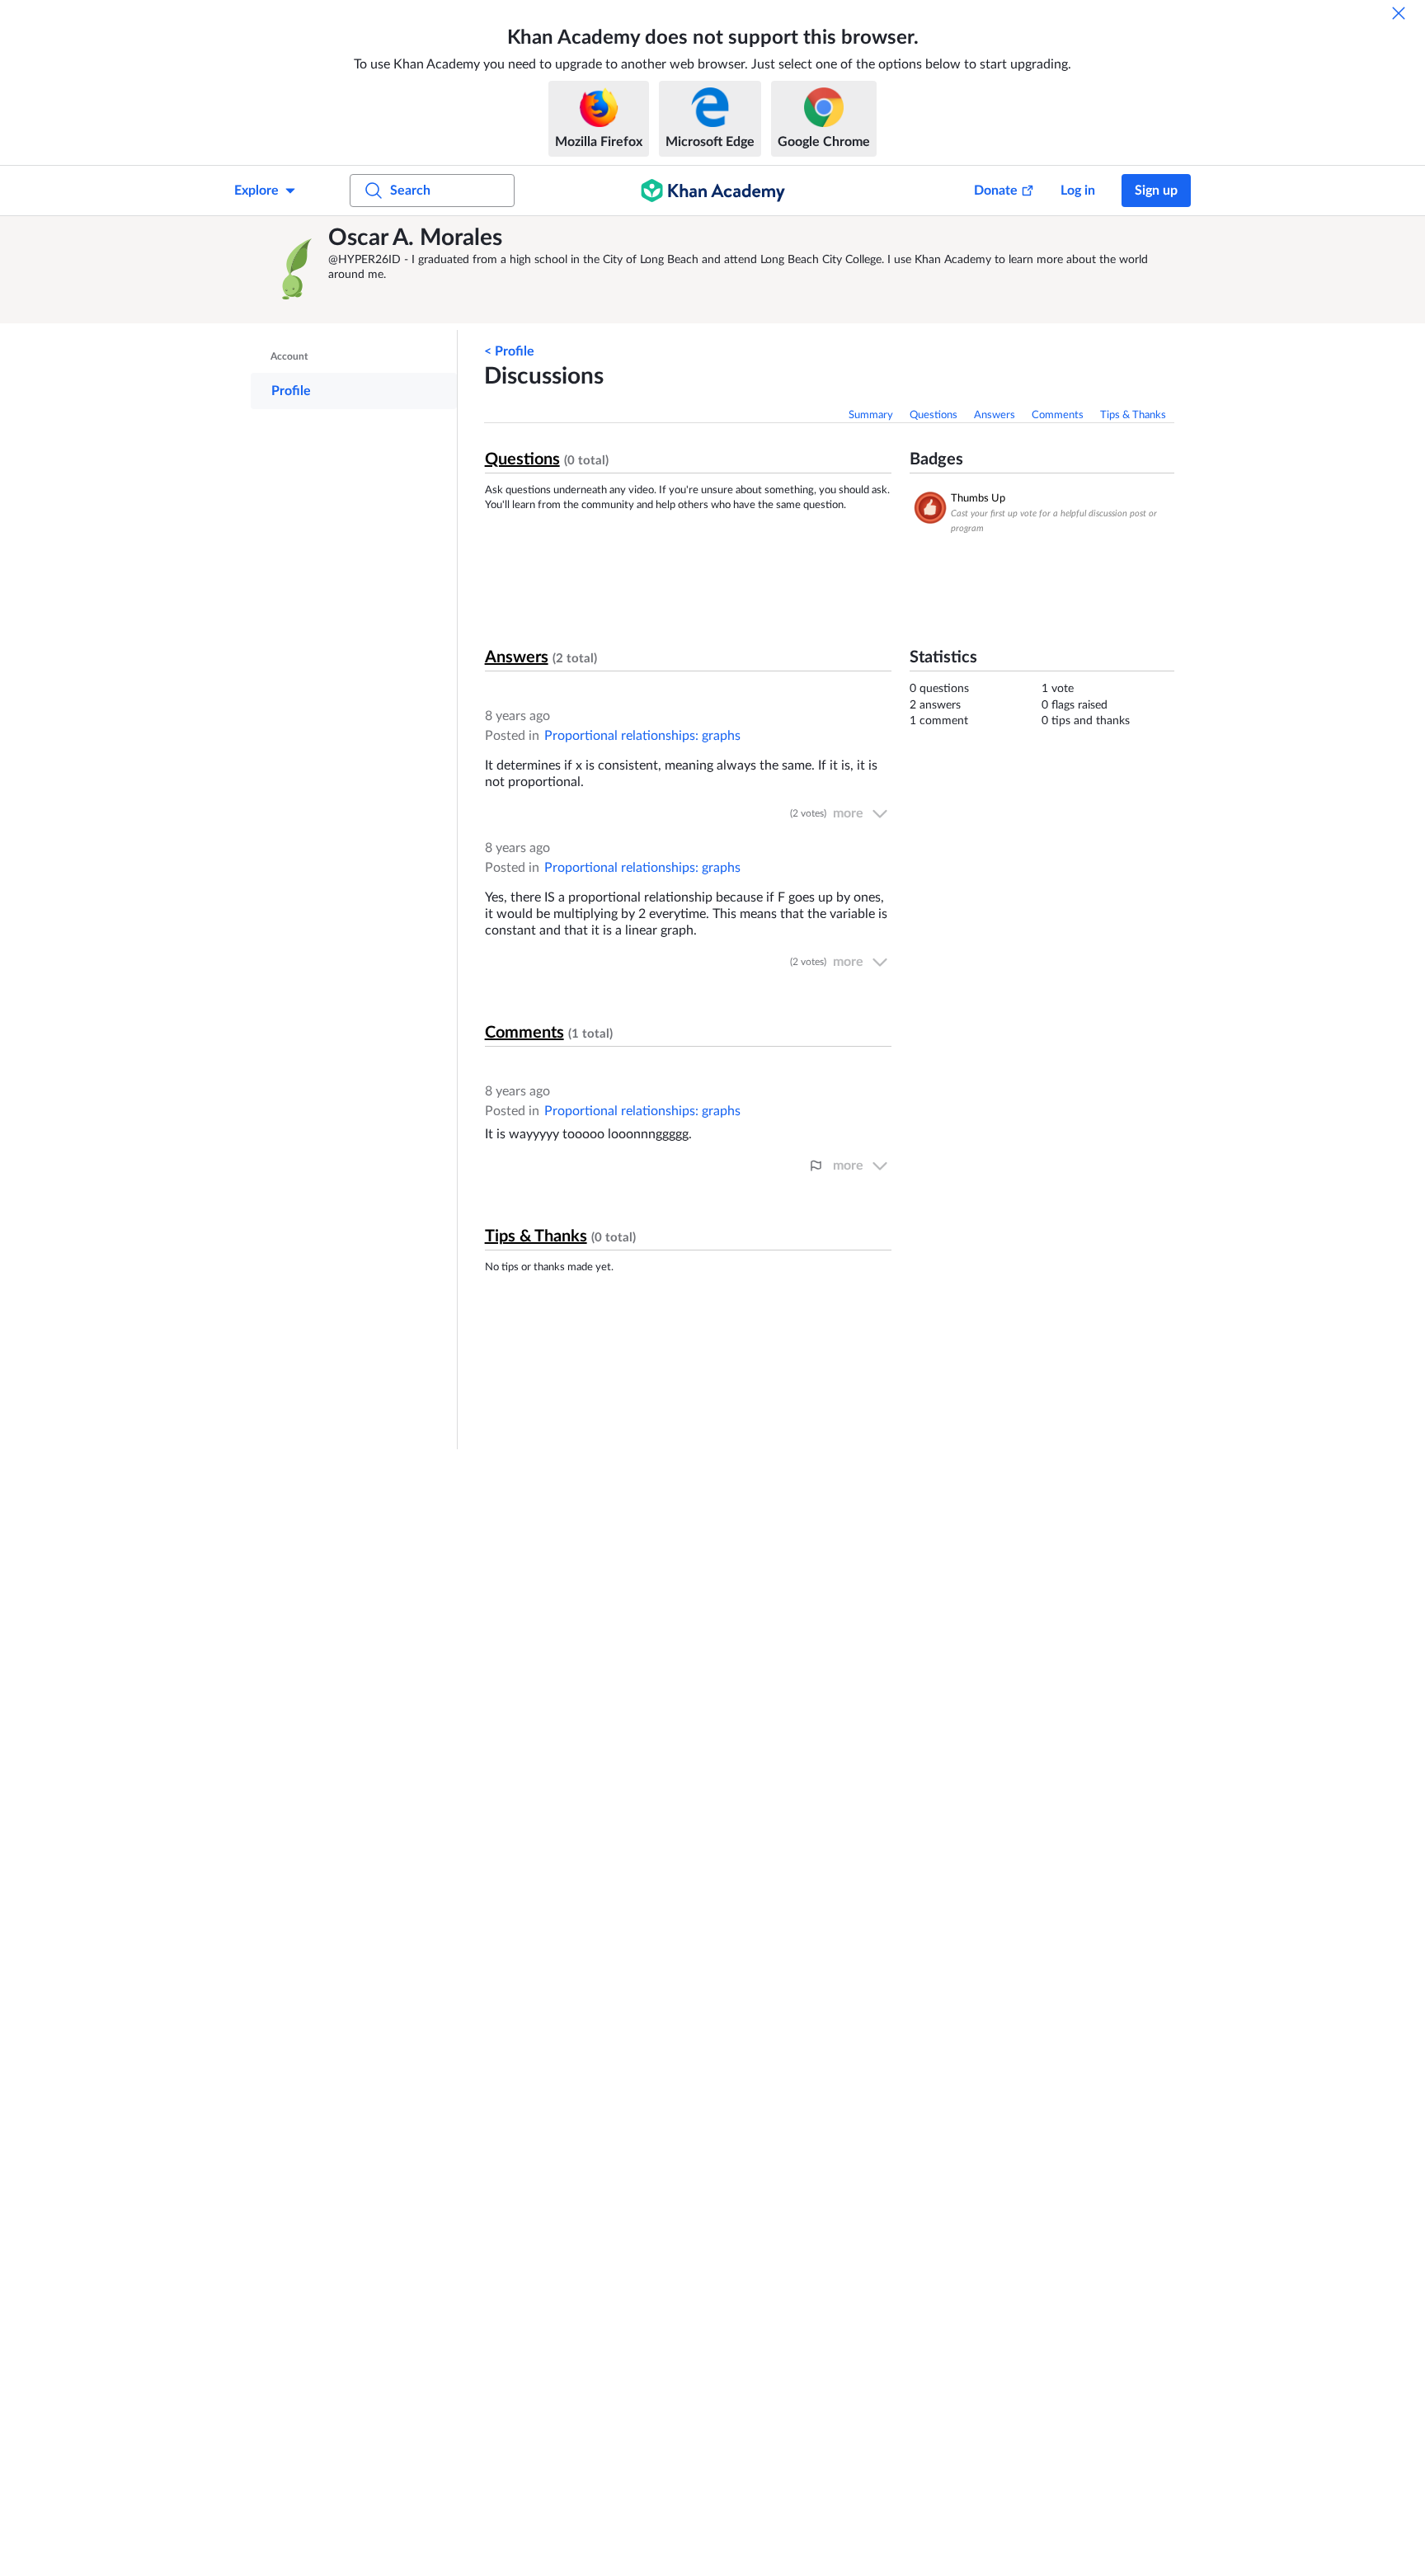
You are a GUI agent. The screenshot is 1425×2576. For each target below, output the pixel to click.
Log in (1078, 191)
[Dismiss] (1399, 13)
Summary (871, 415)
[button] (294, 270)
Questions (934, 415)
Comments (1058, 415)
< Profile (509, 351)
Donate (996, 191)
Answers (995, 415)
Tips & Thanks (1133, 415)
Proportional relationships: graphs (642, 736)
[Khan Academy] (713, 191)
